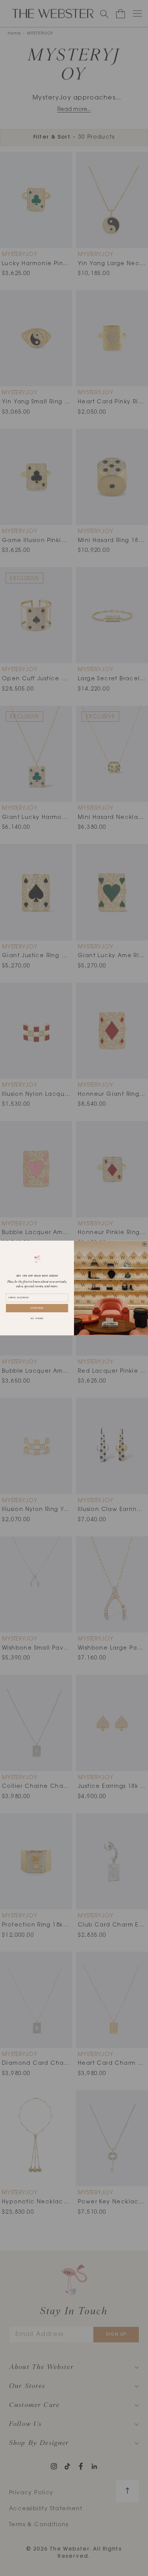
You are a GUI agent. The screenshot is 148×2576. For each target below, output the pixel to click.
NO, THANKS (37, 1319)
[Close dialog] (144, 1244)
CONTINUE (37, 1308)
